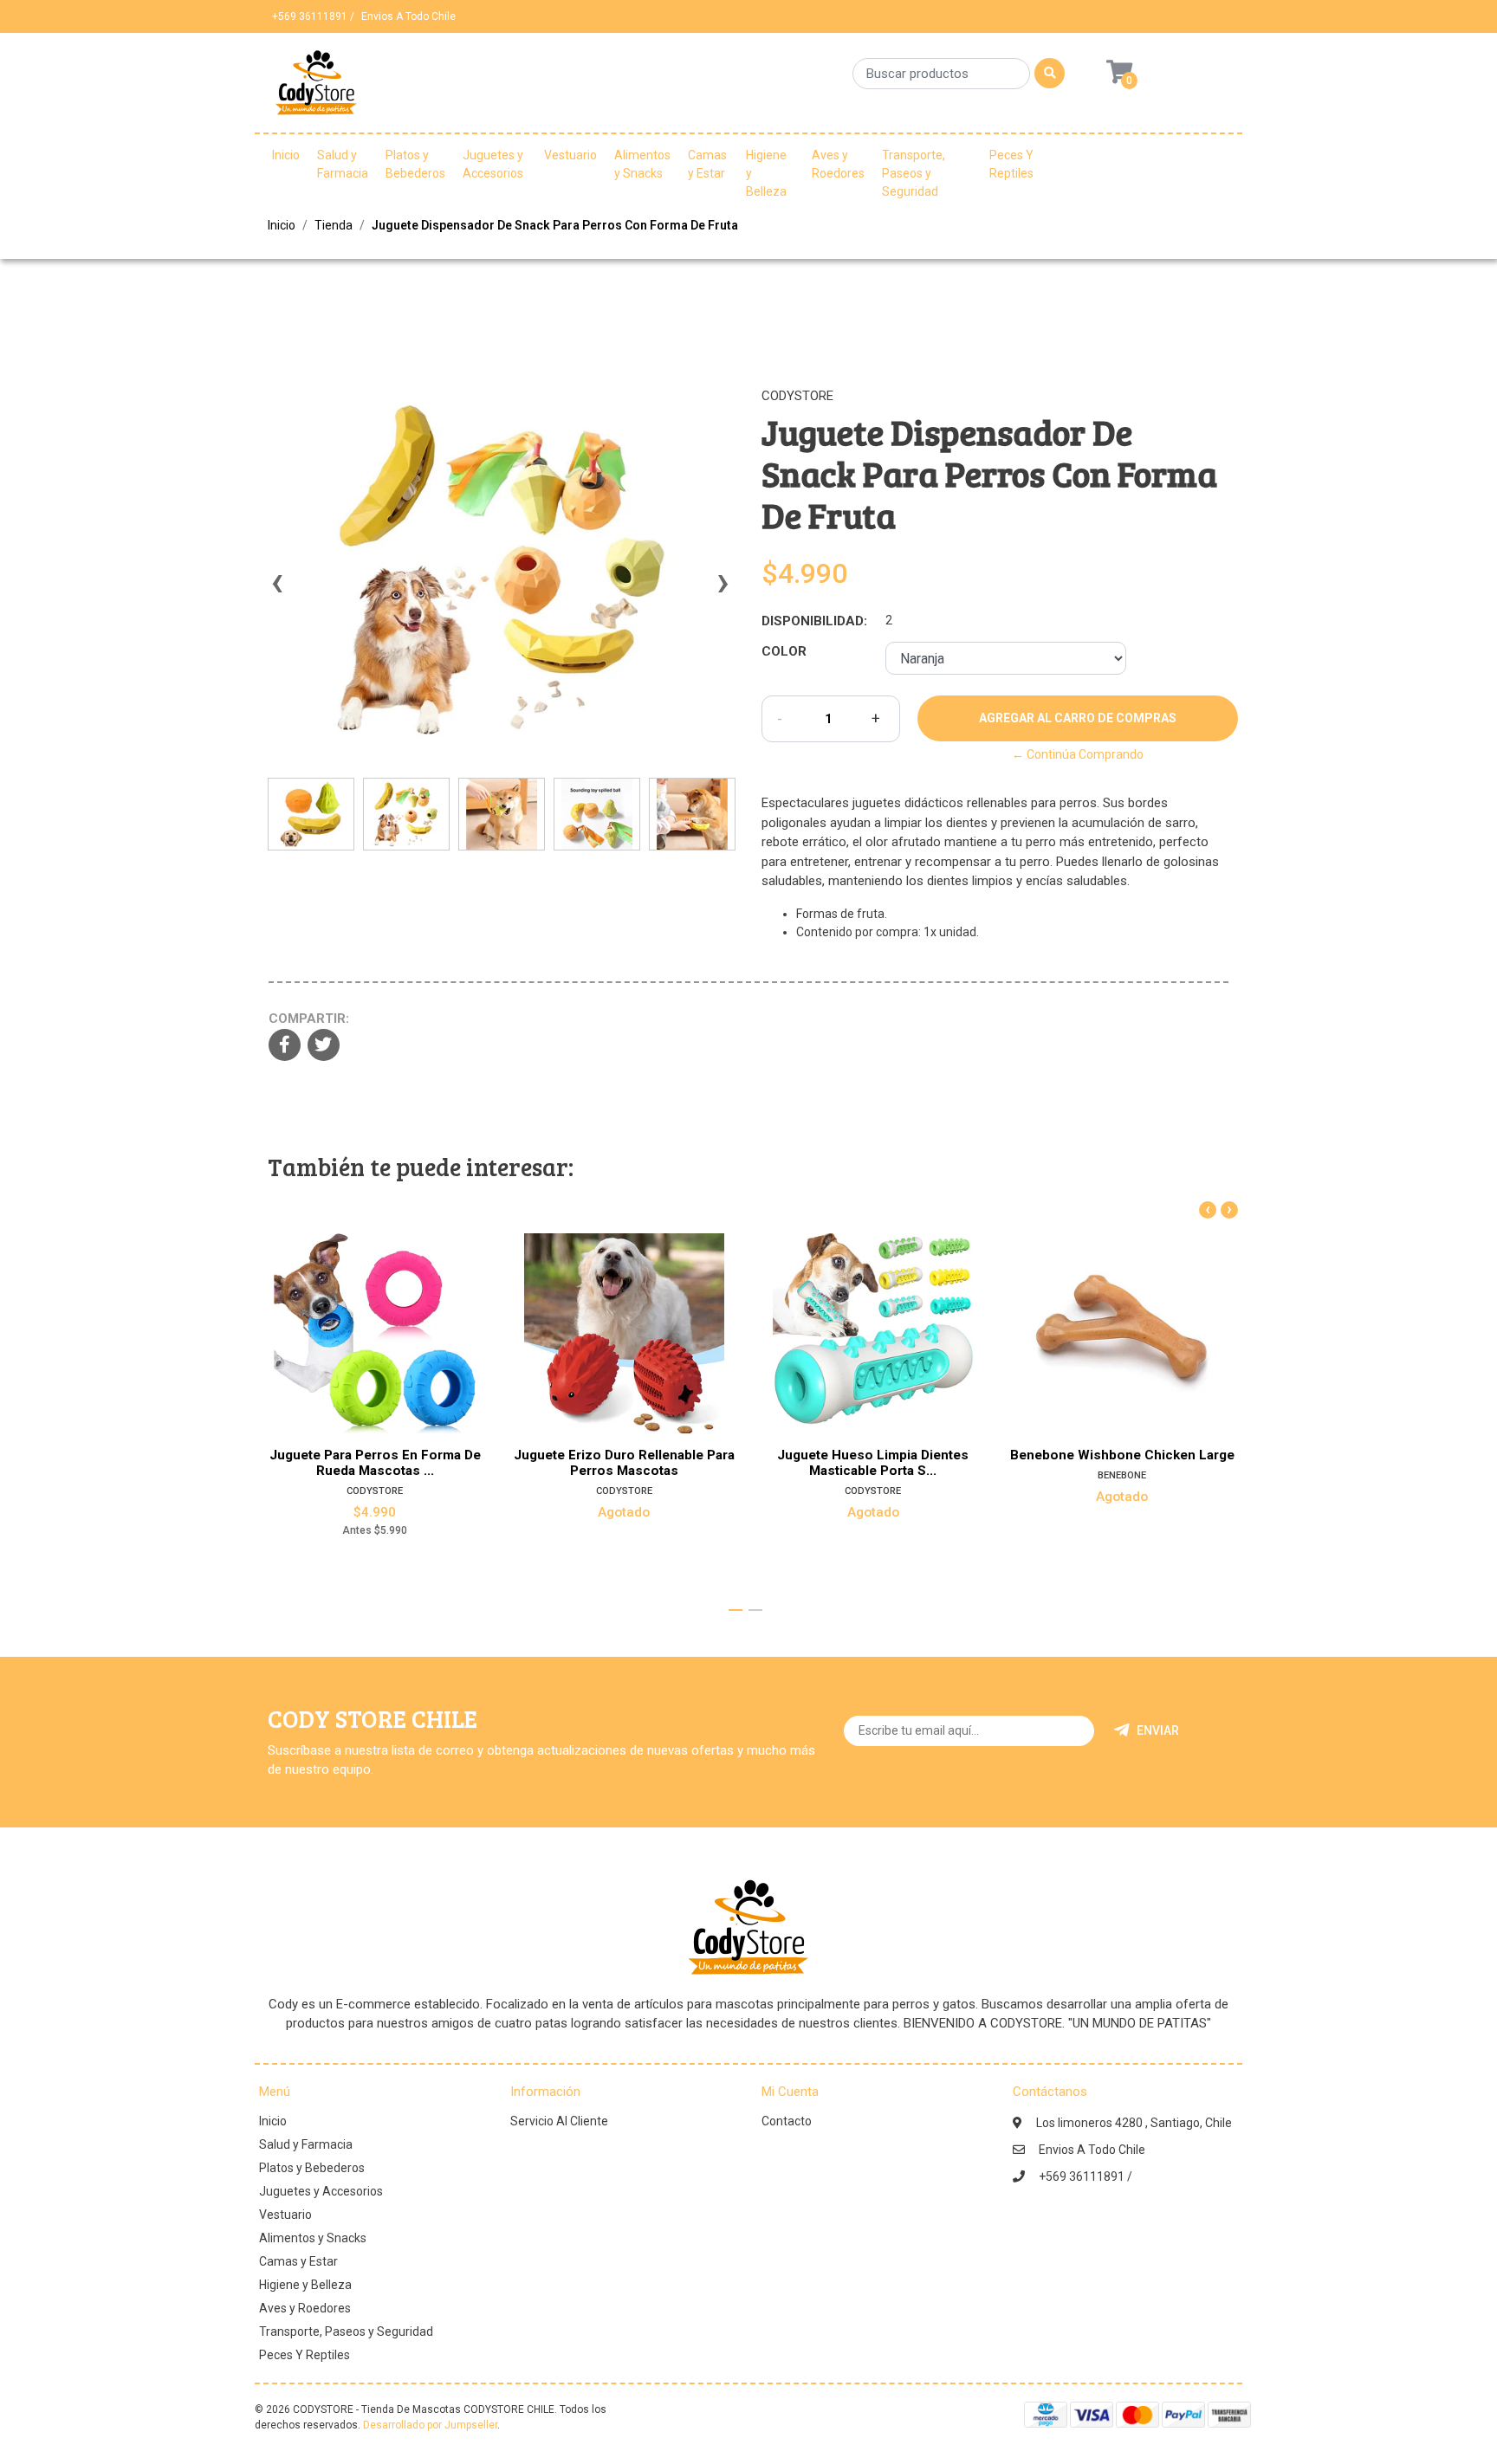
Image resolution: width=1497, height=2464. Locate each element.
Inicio (286, 155)
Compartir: (309, 1019)
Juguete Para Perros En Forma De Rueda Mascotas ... (375, 1463)
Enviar (1158, 1730)
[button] (736, 1610)
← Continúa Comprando (1078, 754)
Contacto (787, 2121)
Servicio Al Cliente (559, 2121)
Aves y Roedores (838, 164)
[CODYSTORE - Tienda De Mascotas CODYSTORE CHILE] (316, 88)
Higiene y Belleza (766, 173)
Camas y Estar (707, 164)
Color (784, 651)
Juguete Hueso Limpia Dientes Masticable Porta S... (873, 1463)
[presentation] (276, 591)
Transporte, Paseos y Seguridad (914, 173)
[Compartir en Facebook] (285, 1046)
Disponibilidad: (814, 621)
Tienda (334, 225)
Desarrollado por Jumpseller (430, 2425)
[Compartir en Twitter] (324, 1046)
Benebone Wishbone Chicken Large (1122, 1455)
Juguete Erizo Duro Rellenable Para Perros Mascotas (624, 1463)
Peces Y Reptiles (1011, 164)
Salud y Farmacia (343, 164)
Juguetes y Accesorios (493, 164)
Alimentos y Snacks (642, 164)
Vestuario (570, 155)
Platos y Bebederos (415, 164)
